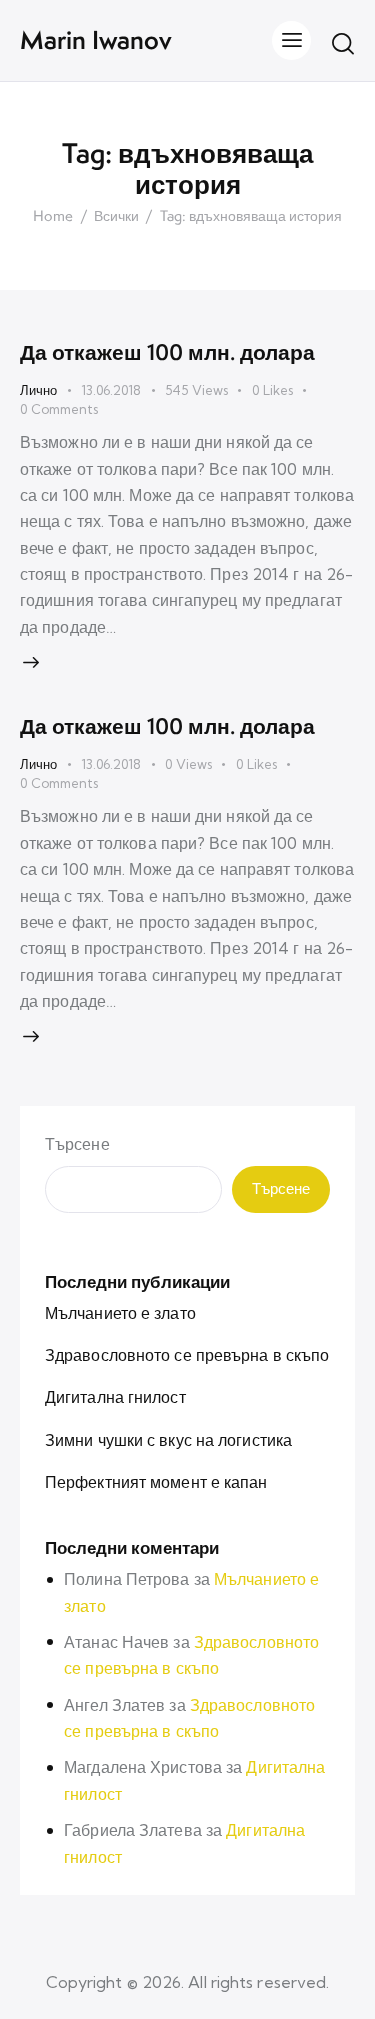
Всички (116, 217)
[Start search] (343, 43)
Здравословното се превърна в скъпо (187, 1355)
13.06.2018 (111, 390)
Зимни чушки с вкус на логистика (168, 1440)
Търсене (77, 1144)
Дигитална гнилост (115, 1397)
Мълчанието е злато (120, 1313)
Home (53, 217)
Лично (38, 390)
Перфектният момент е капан (156, 1482)
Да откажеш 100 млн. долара (167, 352)
